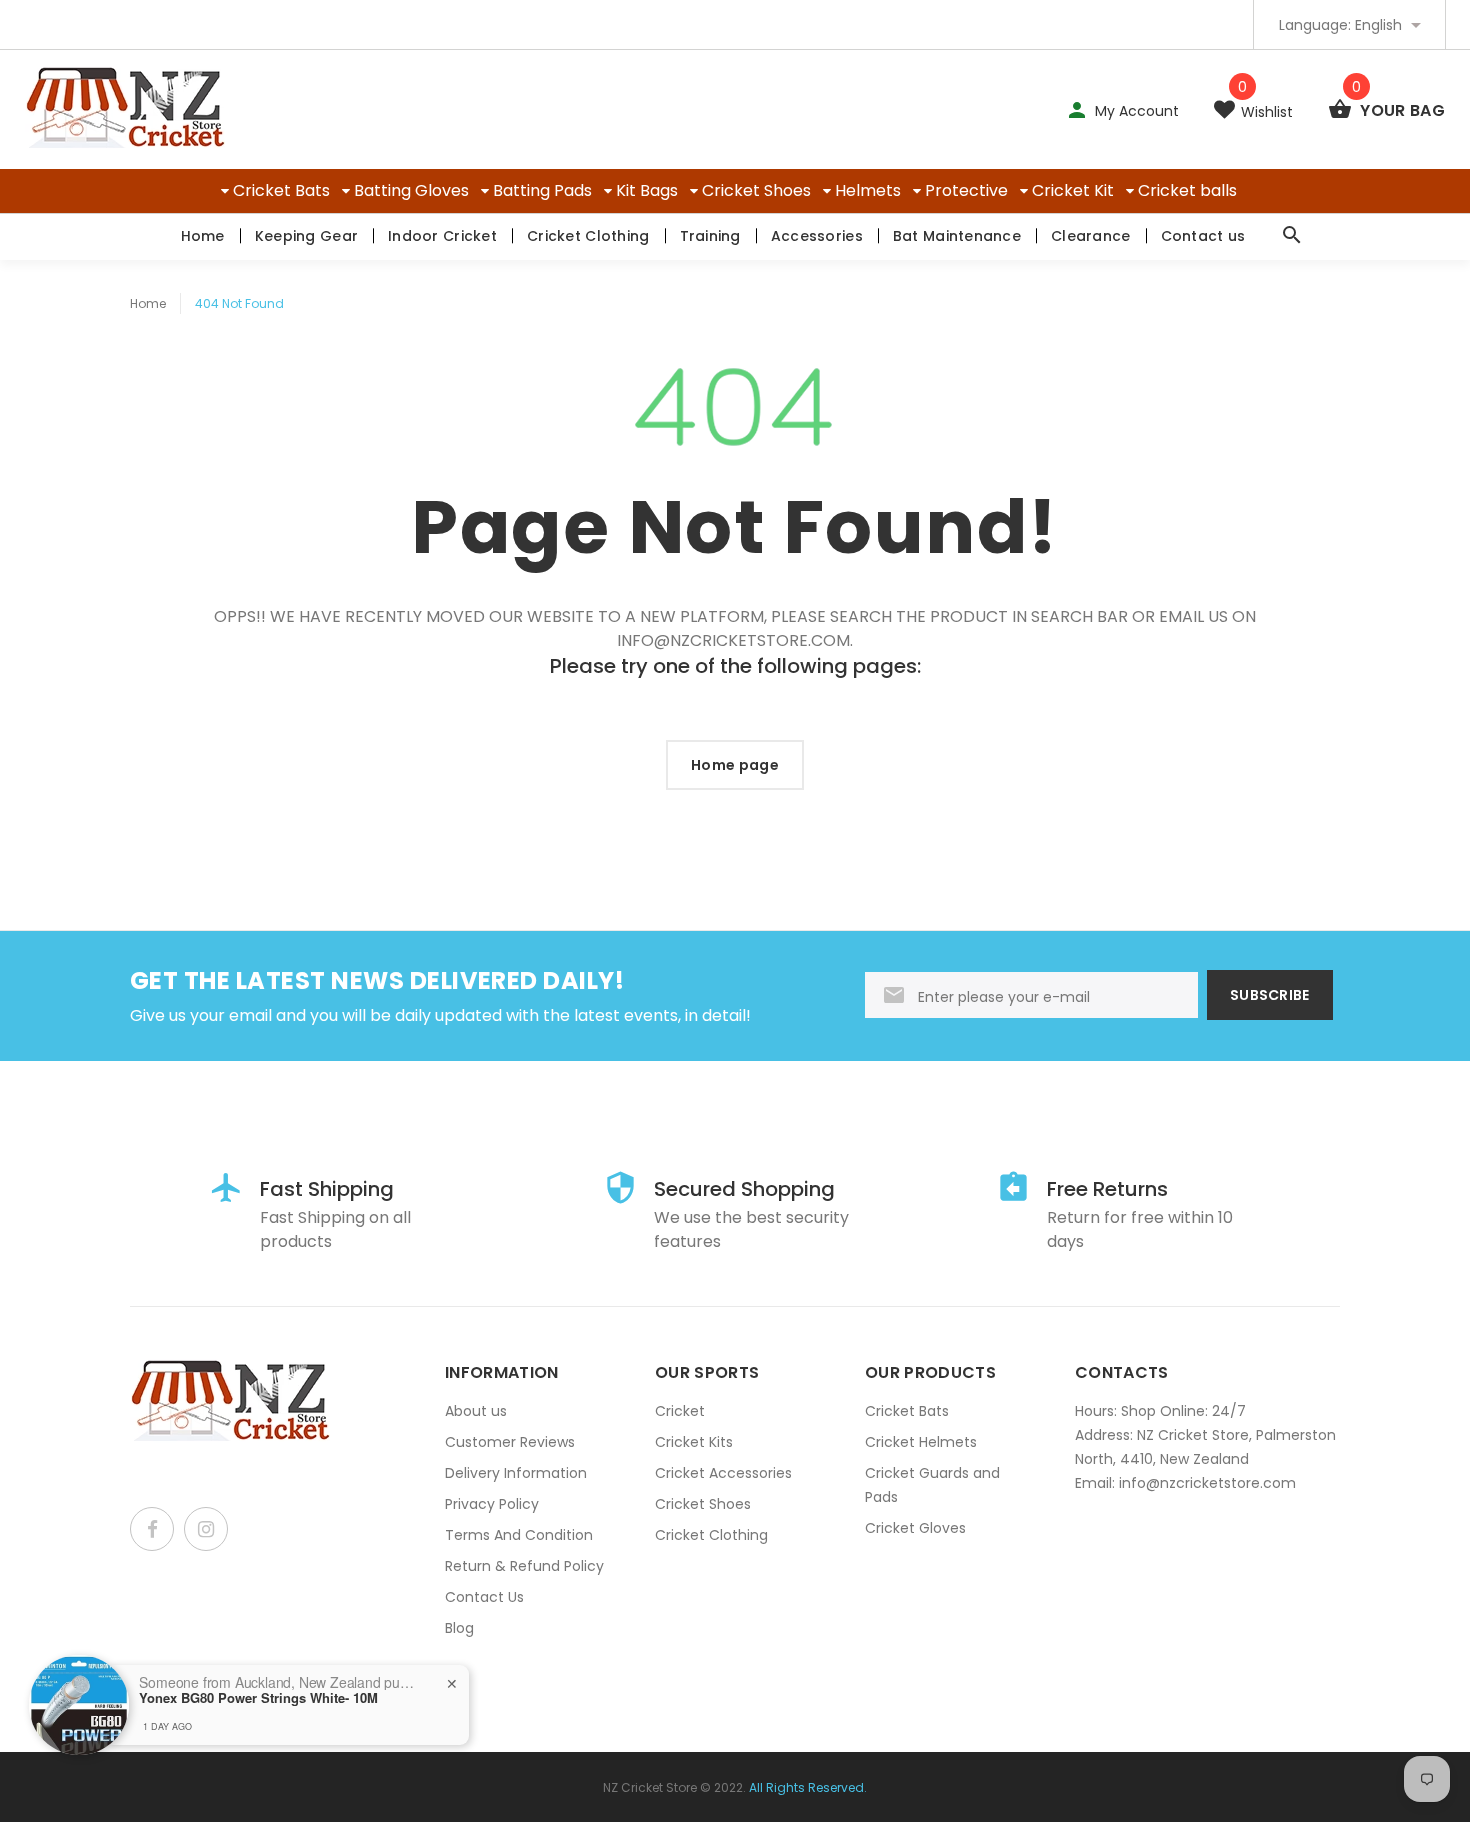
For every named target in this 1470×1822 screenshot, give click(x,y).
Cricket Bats (281, 190)
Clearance (1091, 236)
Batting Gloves (411, 190)
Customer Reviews (510, 1442)
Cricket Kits (694, 1442)
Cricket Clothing (588, 236)
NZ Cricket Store (650, 1787)
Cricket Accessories (723, 1473)
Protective (966, 190)
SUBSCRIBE (1270, 995)
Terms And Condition (519, 1535)
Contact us (1203, 236)
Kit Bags (647, 190)
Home (203, 236)
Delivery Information (516, 1473)
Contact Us (484, 1597)
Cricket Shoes (756, 190)
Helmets (868, 190)
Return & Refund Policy (524, 1566)
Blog (459, 1628)
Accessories (817, 236)
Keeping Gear (306, 236)
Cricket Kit (1073, 190)
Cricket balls (1187, 190)
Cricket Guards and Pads (932, 1485)
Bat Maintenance (957, 236)
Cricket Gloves (915, 1528)
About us (476, 1411)
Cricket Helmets (921, 1442)
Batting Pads (542, 190)
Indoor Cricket (442, 236)
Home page (735, 765)
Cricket (680, 1411)
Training (710, 236)
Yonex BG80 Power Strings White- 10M (258, 1698)
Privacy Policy (492, 1504)
